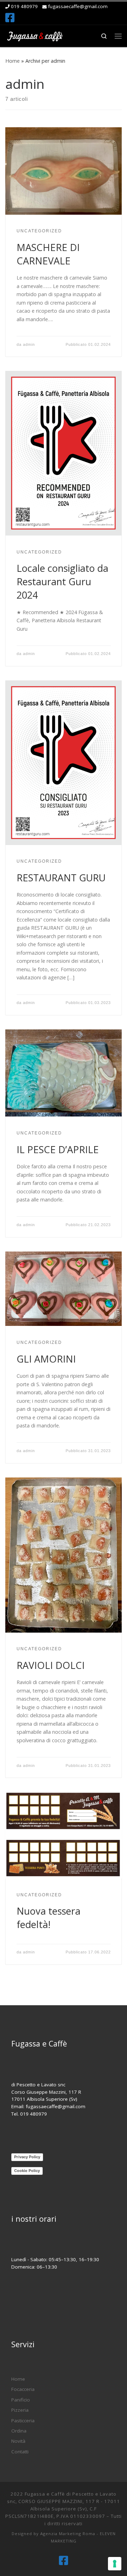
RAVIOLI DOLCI (51, 1665)
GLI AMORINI (46, 1359)
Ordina (19, 2431)
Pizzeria (20, 2410)
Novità (18, 2441)
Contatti (20, 2452)
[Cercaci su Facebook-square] (10, 18)
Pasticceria (23, 2421)
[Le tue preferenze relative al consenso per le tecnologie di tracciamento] (115, 2564)
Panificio (21, 2400)
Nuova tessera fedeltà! (49, 1918)
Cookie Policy (27, 2171)
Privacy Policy (27, 2157)
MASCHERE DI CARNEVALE (48, 254)
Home (13, 61)
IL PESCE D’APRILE (58, 1149)
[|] (35, 35)
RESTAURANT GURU (61, 878)
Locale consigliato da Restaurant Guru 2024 (62, 582)
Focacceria (23, 2389)
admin (29, 344)
